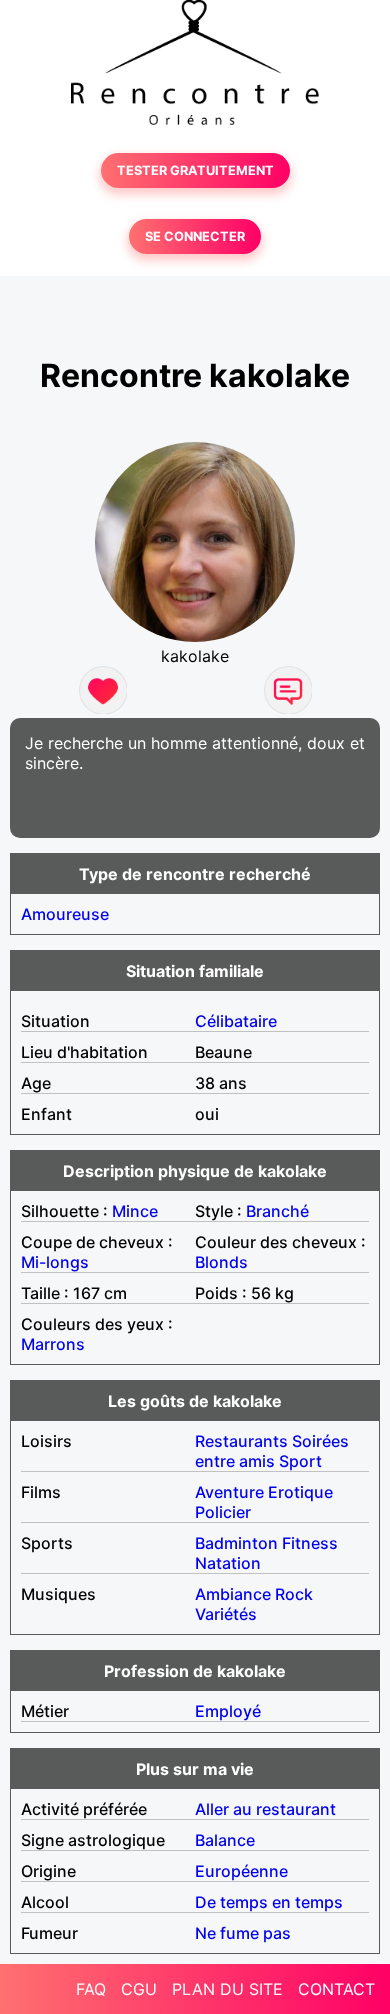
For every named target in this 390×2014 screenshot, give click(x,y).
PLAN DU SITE (227, 1989)
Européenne (241, 1871)
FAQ (91, 1989)
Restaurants (241, 1441)
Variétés (226, 1614)
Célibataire (236, 1021)
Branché (277, 1211)
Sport (300, 1461)
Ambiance (233, 1594)
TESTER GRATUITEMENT (195, 170)
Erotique (300, 1492)
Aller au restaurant (265, 1809)
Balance (225, 1840)
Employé (228, 1711)
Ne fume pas (243, 1933)
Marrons (53, 1344)
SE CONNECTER (195, 236)
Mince (135, 1211)
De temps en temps (269, 1902)
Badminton (236, 1543)
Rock (294, 1594)
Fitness (310, 1543)
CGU (139, 1989)
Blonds (221, 1262)
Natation (228, 1563)
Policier (223, 1512)
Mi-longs (55, 1262)
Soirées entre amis (272, 1451)
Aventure (229, 1492)
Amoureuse (65, 914)
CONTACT (336, 1989)
